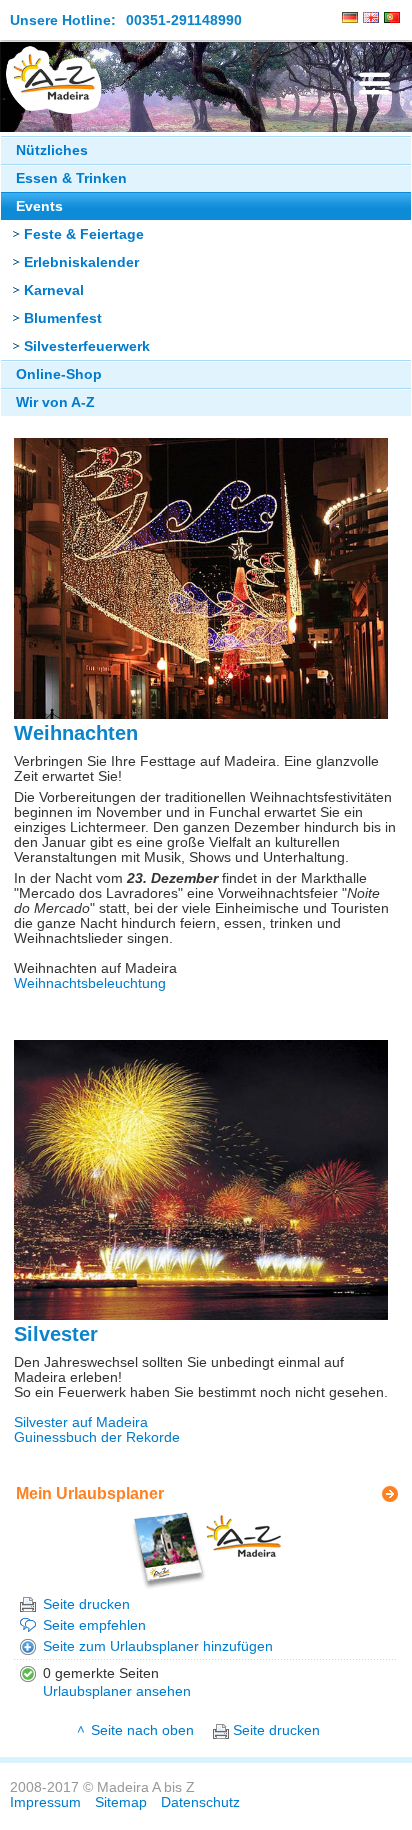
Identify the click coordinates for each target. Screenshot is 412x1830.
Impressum (45, 1802)
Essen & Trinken (71, 178)
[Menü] (374, 83)
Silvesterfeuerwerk (87, 346)
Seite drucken (86, 1604)
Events (39, 206)
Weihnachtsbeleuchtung (90, 983)
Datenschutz (200, 1802)
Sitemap (121, 1802)
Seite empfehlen (94, 1625)
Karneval (54, 290)
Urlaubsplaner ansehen (117, 1691)
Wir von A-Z (55, 402)
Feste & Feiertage (84, 234)
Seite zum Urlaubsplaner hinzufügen (158, 1646)
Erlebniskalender (81, 262)
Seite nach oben (142, 1730)
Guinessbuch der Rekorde (97, 1437)
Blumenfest (63, 318)
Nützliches (52, 150)
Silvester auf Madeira (81, 1422)
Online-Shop (59, 374)
